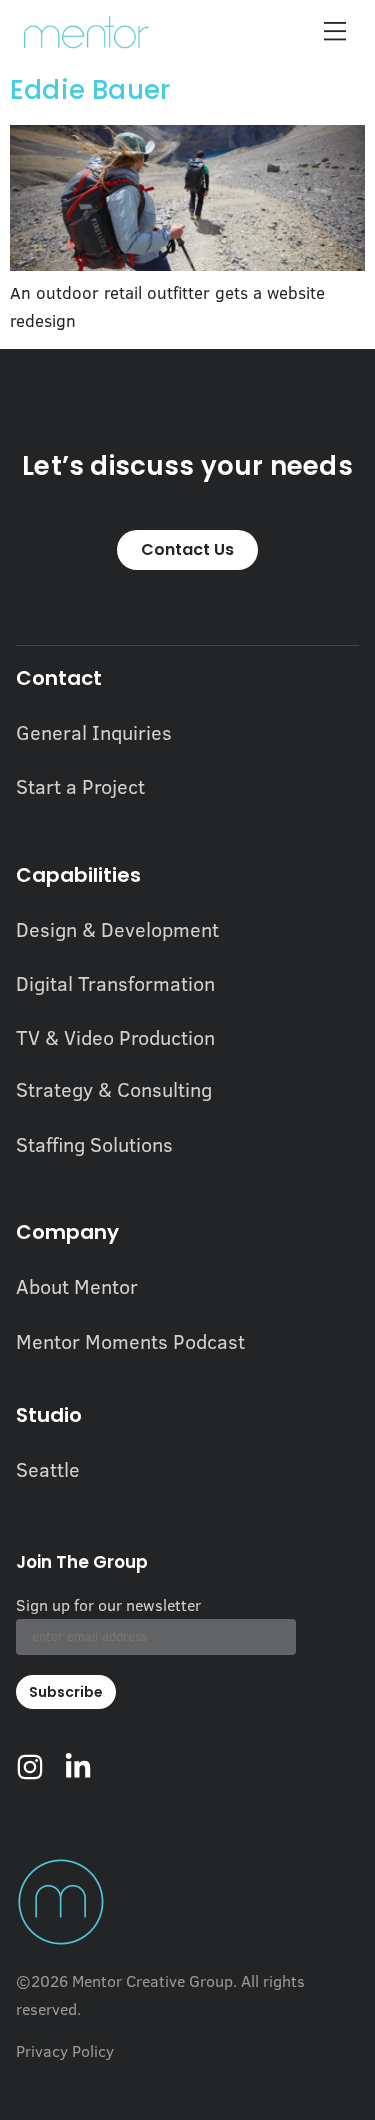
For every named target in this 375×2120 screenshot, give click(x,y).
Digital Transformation (115, 983)
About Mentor (77, 1286)
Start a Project (80, 786)
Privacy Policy (65, 2051)
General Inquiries (94, 732)
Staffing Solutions (94, 1144)
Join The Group (82, 1564)
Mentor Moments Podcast (130, 1341)
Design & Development (117, 929)
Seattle (48, 1469)
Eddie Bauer (90, 90)
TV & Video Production (115, 1037)
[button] (334, 32)
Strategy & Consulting (114, 1089)
